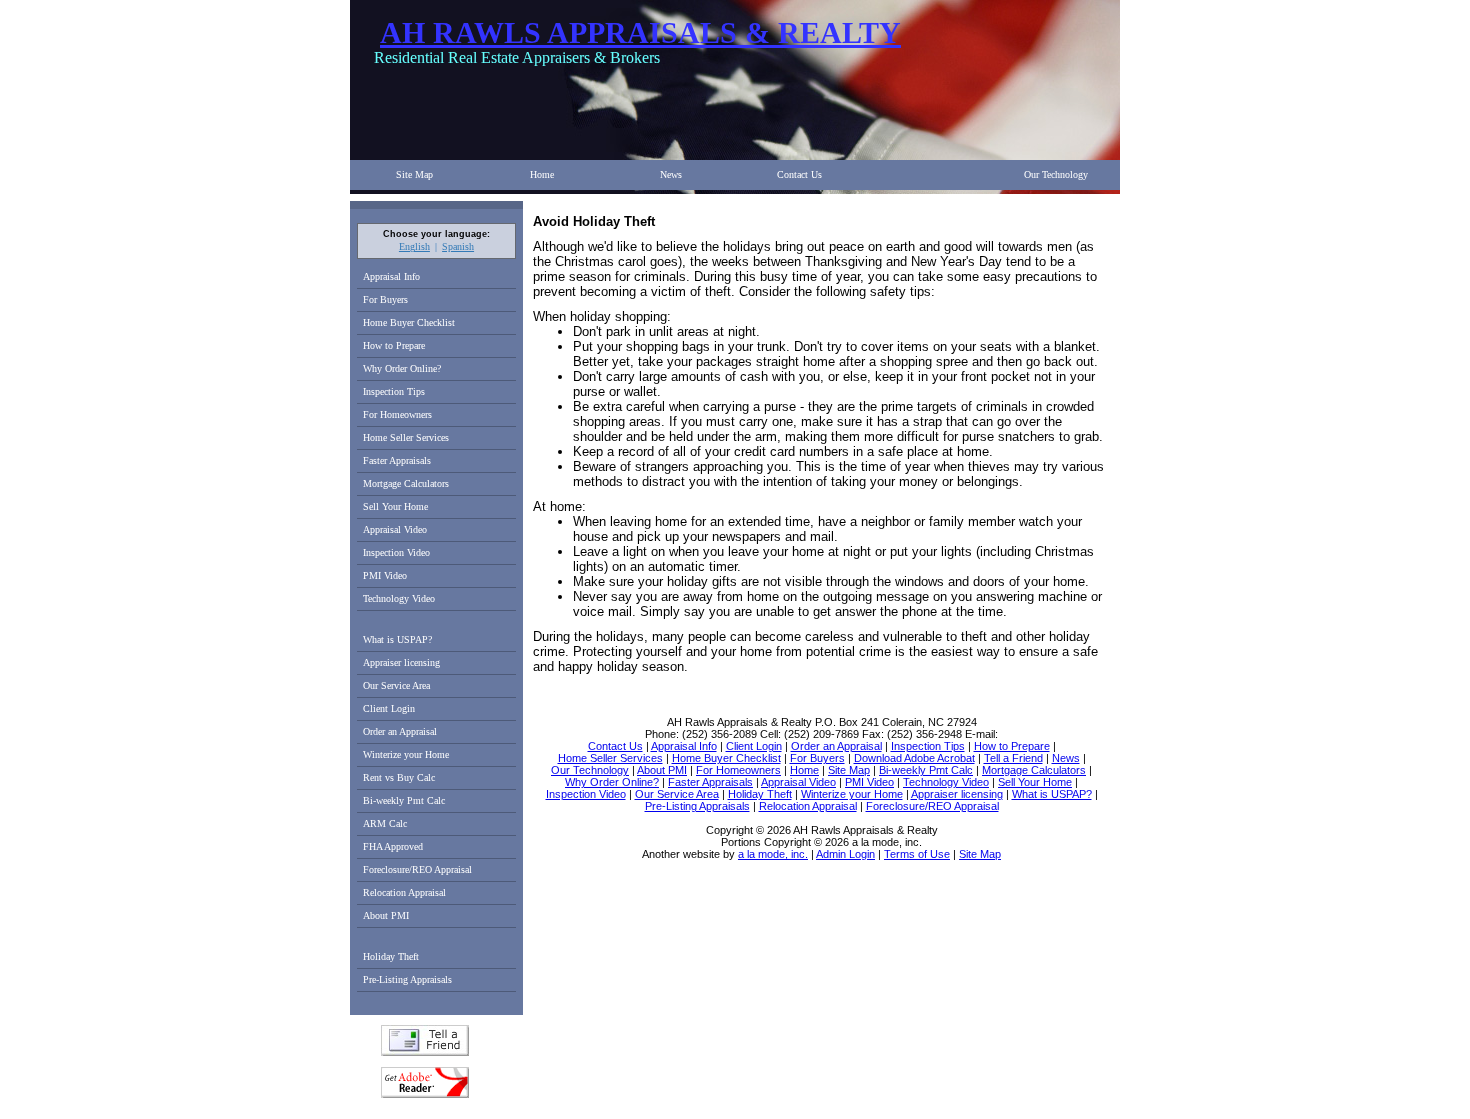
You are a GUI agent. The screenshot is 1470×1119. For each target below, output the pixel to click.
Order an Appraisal (400, 731)
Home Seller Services (406, 437)
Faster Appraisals (397, 460)
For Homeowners (397, 414)
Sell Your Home (395, 506)
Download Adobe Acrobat (424, 1082)
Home (542, 174)
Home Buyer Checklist (409, 322)
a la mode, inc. (773, 854)
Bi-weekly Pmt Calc (404, 800)
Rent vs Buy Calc (399, 777)
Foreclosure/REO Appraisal (417, 869)
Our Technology (1056, 174)
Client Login (389, 708)
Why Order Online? (402, 368)
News (671, 174)
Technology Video (399, 598)
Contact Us (799, 174)
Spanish (458, 246)
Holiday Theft (391, 956)
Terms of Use (917, 854)
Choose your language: (436, 234)
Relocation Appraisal (404, 892)
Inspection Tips (394, 391)
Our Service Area (396, 685)
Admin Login (845, 854)
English (414, 246)
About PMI (386, 915)
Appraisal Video (395, 529)
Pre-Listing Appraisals (407, 979)
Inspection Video (396, 552)
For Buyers (385, 299)
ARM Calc (385, 823)
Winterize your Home (406, 754)
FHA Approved (393, 846)
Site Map (414, 174)
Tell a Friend (424, 1040)
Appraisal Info (391, 276)
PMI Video (385, 575)
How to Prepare (394, 345)
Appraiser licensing (401, 662)
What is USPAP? (397, 639)
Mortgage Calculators (406, 483)
